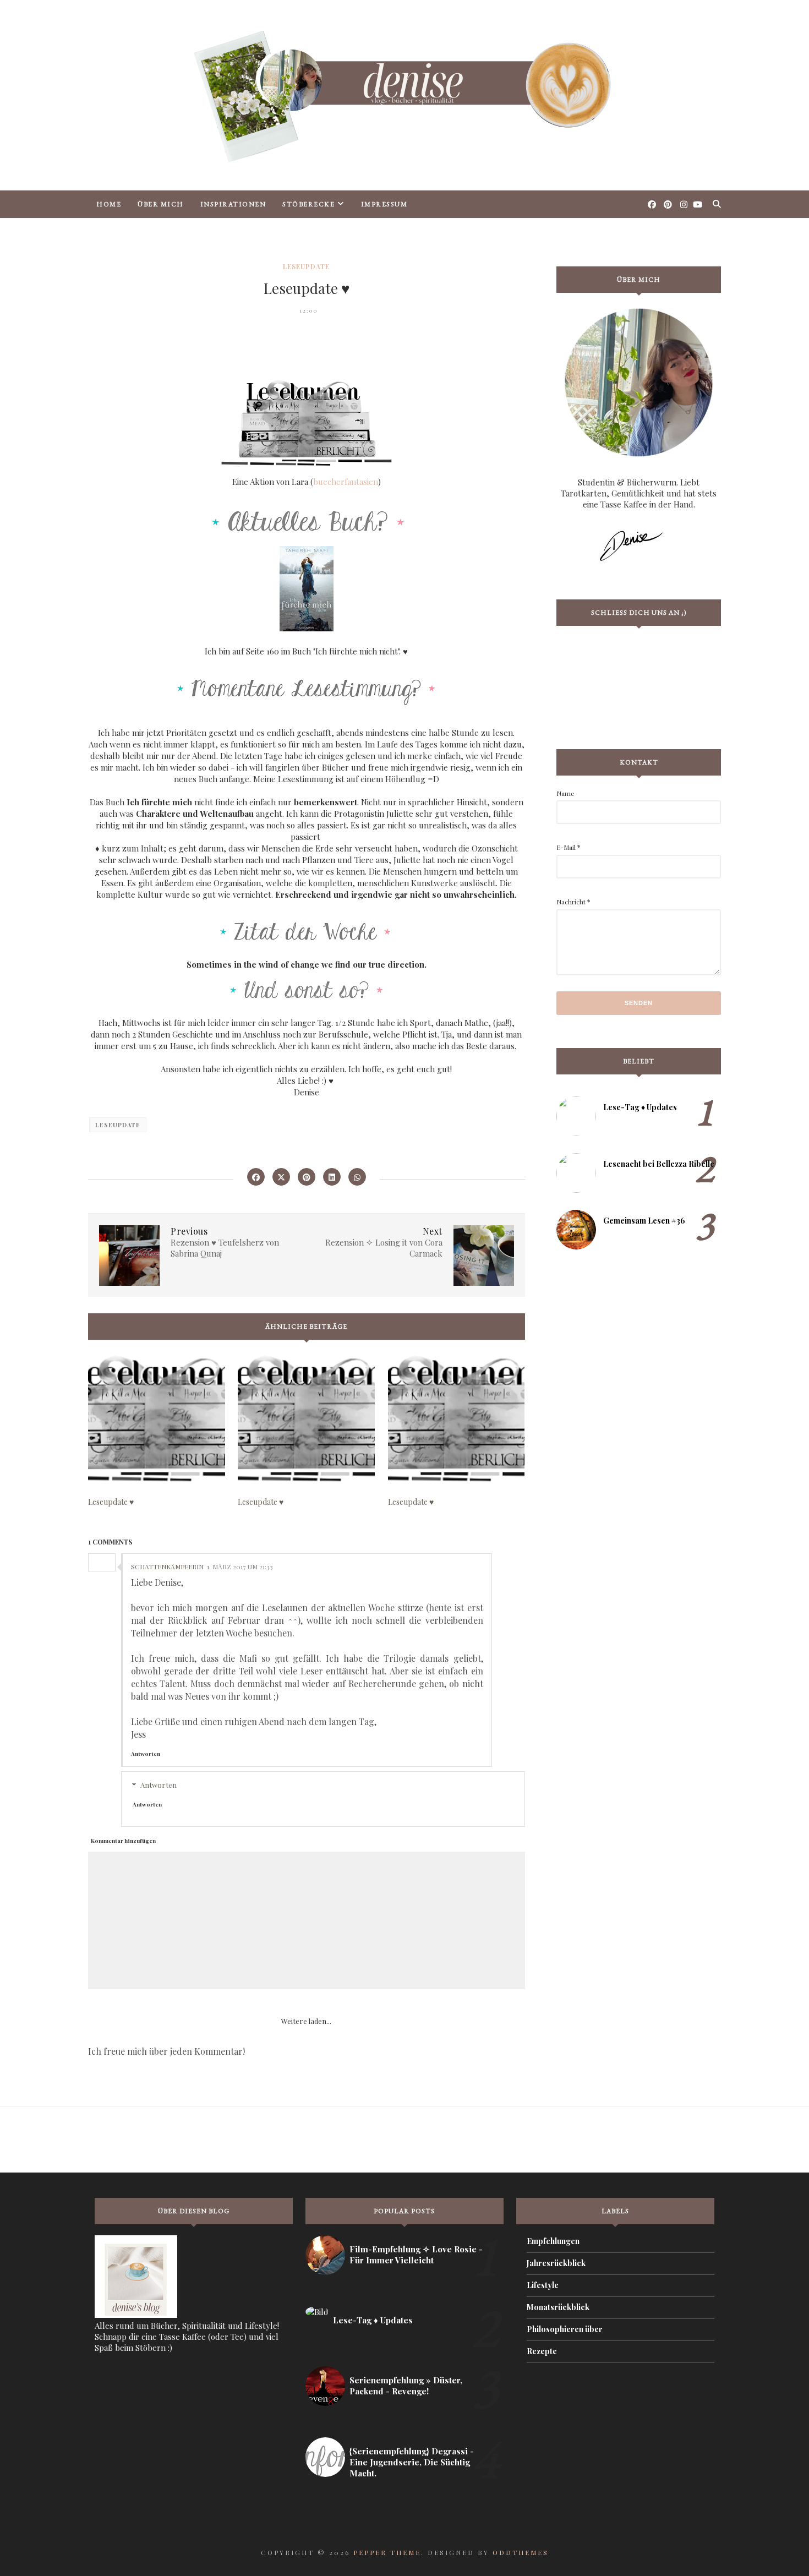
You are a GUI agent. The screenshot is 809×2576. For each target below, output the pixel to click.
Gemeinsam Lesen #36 (644, 1221)
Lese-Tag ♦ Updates (640, 1107)
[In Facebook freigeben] (256, 1177)
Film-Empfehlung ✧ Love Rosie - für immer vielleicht (416, 2255)
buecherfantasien (346, 482)
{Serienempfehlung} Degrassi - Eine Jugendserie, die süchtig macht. (412, 2462)
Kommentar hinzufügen (123, 1841)
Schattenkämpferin (167, 1567)
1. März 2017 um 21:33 (240, 1567)
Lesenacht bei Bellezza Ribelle (659, 1164)
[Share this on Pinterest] (307, 1177)
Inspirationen (233, 204)
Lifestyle (543, 2285)
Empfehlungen (553, 2241)
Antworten (146, 1754)
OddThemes (521, 2552)
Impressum (384, 204)
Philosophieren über (565, 2329)
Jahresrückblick (556, 2263)
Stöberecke (308, 204)
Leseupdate (306, 266)
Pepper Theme (387, 2552)
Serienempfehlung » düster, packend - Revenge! (406, 2386)
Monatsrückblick (558, 2307)
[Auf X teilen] (281, 1177)
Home (109, 204)
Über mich (161, 204)
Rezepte (542, 2351)
